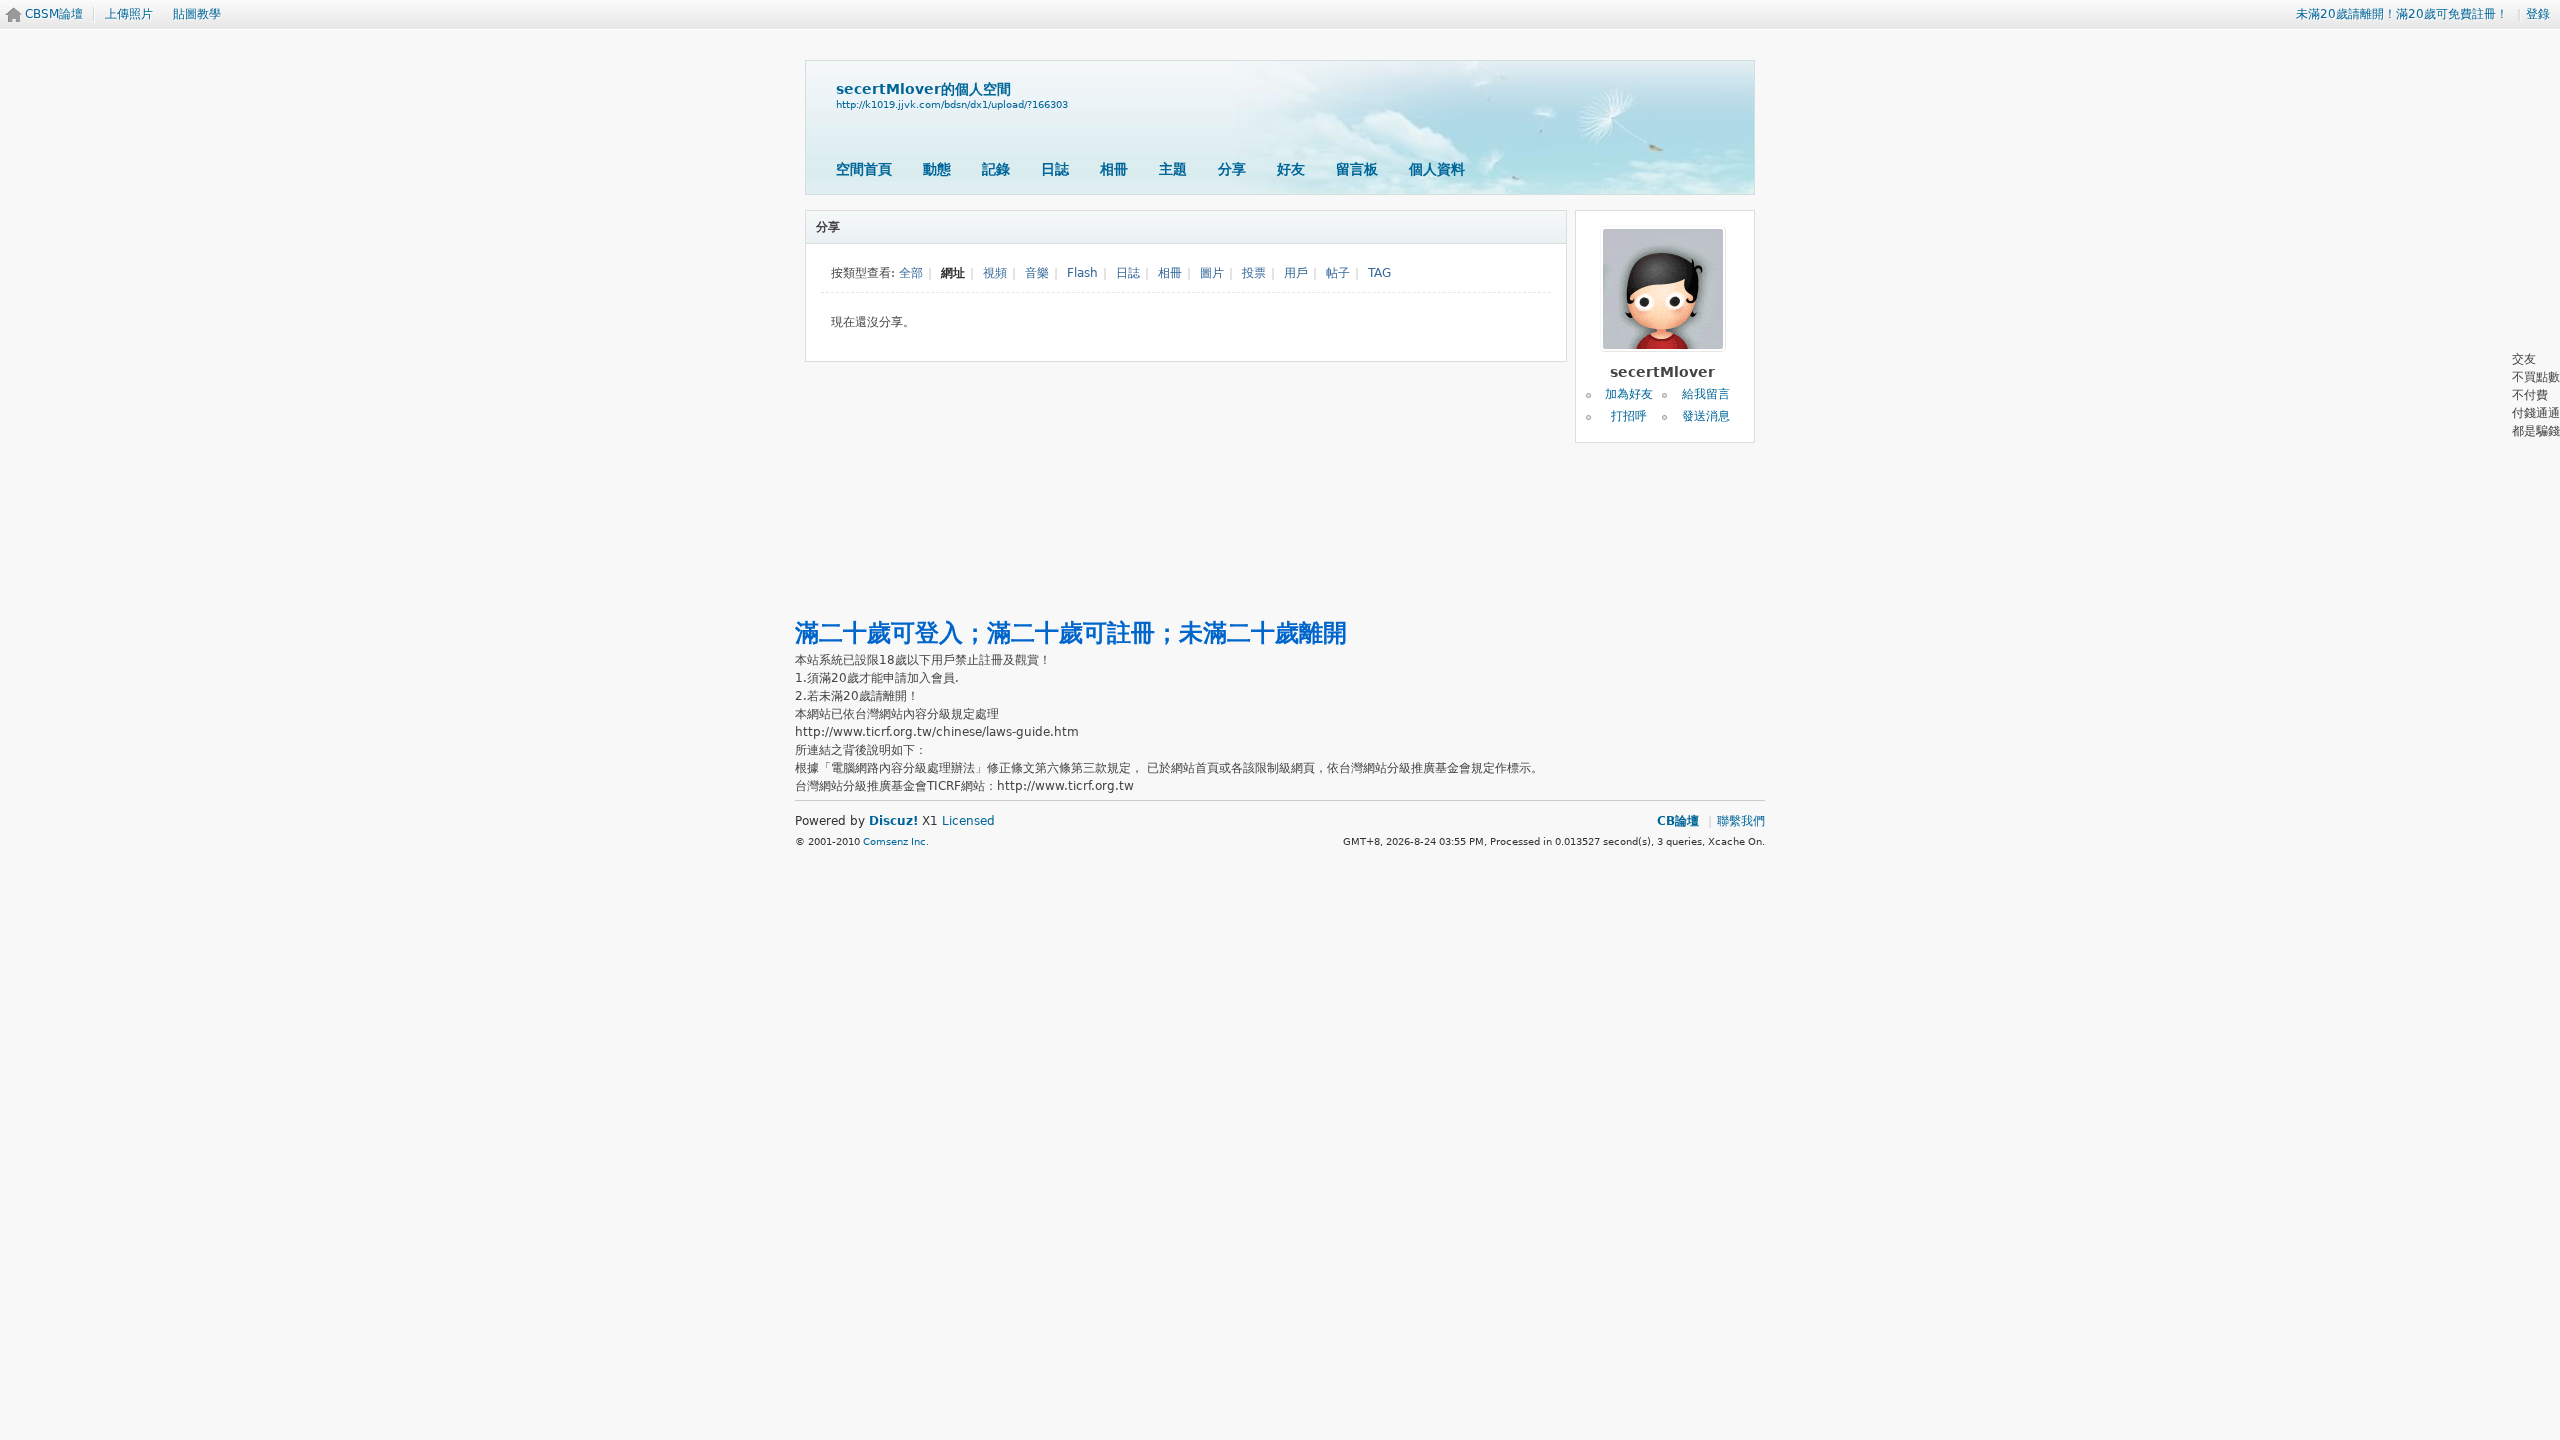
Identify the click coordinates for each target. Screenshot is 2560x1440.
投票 (1254, 273)
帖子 (1338, 273)
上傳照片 (129, 14)
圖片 (1212, 273)
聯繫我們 (1741, 821)
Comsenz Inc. (896, 841)
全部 (911, 273)
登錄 (2538, 14)
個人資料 (1437, 169)
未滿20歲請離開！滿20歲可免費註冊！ (2402, 14)
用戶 (1296, 273)
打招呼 (1629, 416)
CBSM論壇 (54, 14)
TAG (1379, 273)
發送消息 (1706, 416)
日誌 (1055, 169)
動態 (937, 169)
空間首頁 (864, 169)
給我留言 (1706, 394)
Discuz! (893, 821)
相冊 (1114, 169)
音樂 (1037, 273)
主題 (1173, 169)
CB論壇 (1678, 821)
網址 (953, 273)
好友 (1291, 169)
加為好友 (1629, 394)
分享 (1232, 169)
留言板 (1357, 169)
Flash (1082, 273)
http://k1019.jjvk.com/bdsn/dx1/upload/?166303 (952, 104)
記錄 (996, 169)
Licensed (968, 821)
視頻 (995, 273)
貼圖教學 (197, 14)
